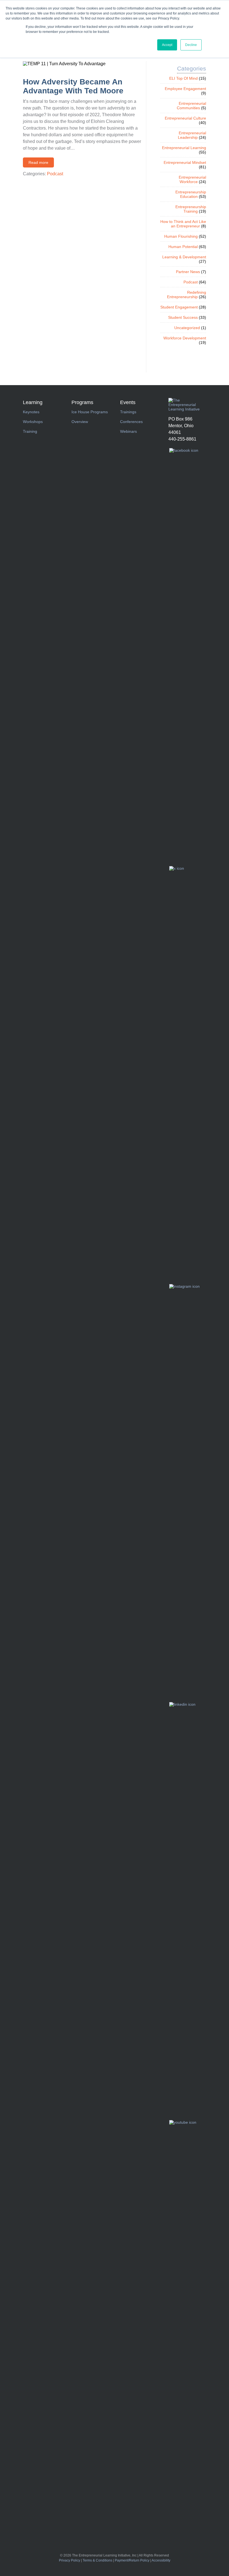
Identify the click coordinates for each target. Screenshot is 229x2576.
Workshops (33, 422)
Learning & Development (184, 257)
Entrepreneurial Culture (185, 118)
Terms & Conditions (97, 2560)
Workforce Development (185, 338)
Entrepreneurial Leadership (192, 135)
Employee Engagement (185, 89)
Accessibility (161, 2560)
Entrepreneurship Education (191, 194)
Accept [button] (167, 45)
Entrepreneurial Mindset (185, 162)
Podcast (55, 174)
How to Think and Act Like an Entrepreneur (183, 224)
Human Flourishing (181, 236)
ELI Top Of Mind (183, 78)
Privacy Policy (70, 2560)
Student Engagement (179, 307)
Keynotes (31, 412)
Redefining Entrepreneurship (187, 295)
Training (30, 431)
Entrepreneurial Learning (184, 148)
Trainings (128, 412)
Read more (38, 162)
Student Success (183, 317)
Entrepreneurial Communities (191, 106)
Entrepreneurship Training (191, 209)
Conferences (131, 422)
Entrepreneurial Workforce (192, 179)
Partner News (188, 272)
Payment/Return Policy (132, 2560)
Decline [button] (191, 45)
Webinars (128, 431)
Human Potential (183, 247)
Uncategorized (187, 328)
